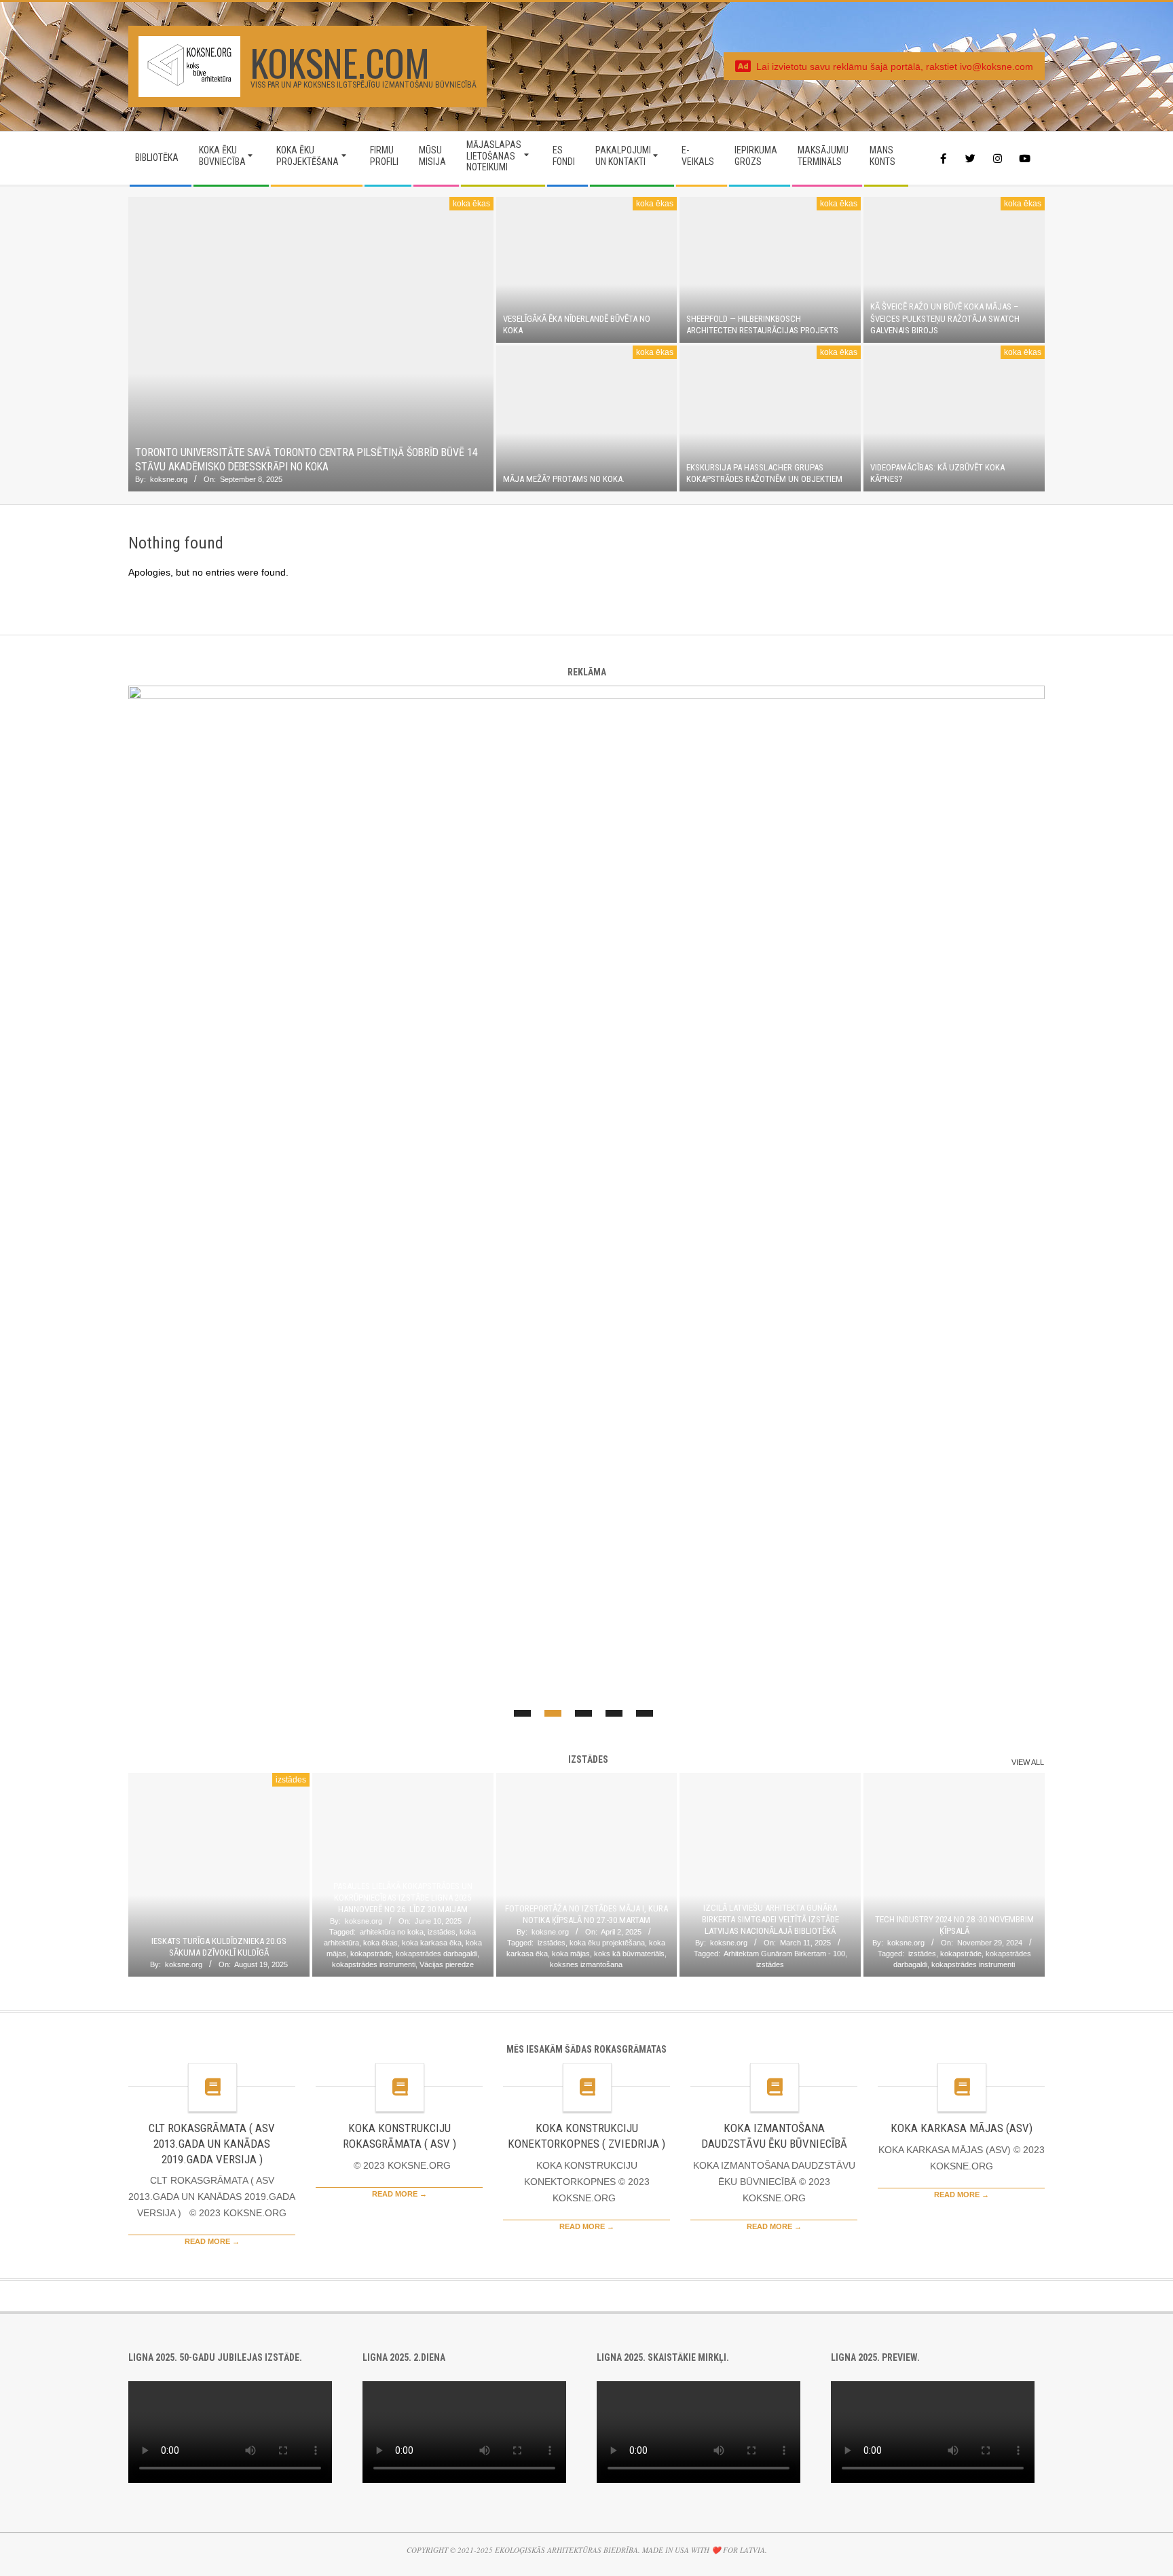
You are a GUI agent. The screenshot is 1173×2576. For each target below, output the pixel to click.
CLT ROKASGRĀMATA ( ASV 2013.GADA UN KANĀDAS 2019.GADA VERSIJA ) (212, 2143)
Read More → (212, 2241)
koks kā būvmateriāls (629, 1954)
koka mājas (571, 1954)
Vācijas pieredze (447, 1964)
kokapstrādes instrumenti (374, 1964)
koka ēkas (471, 204)
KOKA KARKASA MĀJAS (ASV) (962, 2128)
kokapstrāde (371, 1954)
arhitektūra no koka (392, 1932)
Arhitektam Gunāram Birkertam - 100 (784, 1954)
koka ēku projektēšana (607, 1943)
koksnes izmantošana (586, 1964)
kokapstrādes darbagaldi (436, 1954)
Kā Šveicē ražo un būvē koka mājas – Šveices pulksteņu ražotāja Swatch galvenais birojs (945, 318)
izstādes (291, 1780)
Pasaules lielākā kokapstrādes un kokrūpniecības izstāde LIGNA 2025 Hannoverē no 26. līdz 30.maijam (403, 1898)
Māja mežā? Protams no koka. (564, 479)
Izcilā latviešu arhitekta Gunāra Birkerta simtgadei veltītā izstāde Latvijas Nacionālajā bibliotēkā (770, 1920)
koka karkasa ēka (432, 1943)
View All (1028, 1762)
